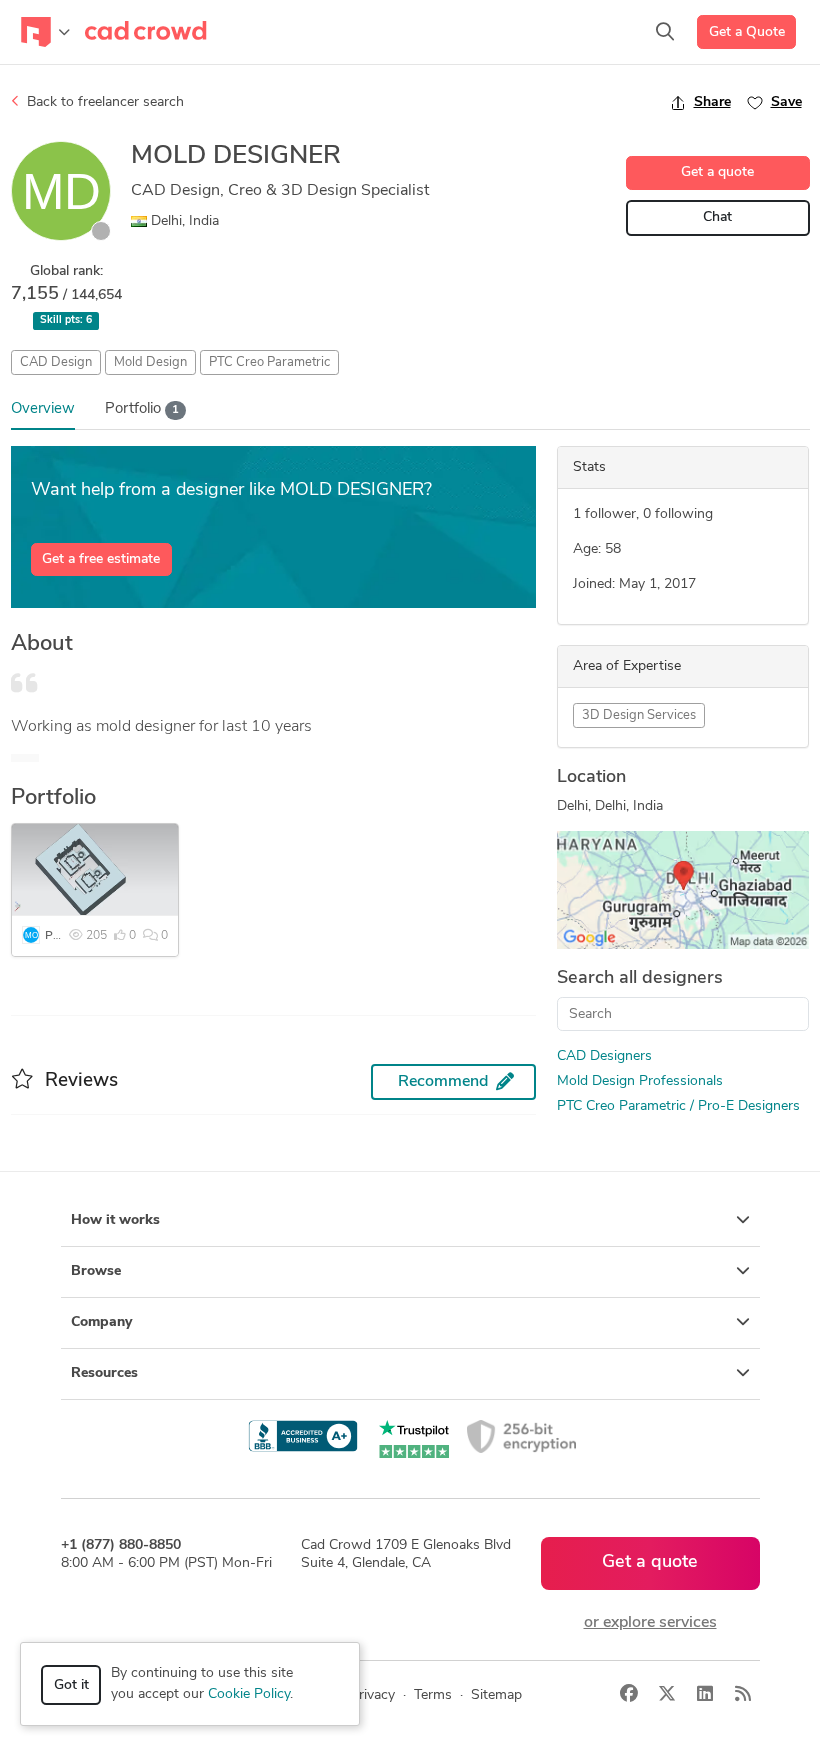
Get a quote (717, 172)
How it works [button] (115, 1220)
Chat (717, 217)
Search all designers (640, 979)
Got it (71, 1685)
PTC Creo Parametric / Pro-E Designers (678, 1106)
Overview (43, 409)
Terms (433, 1695)
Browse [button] (96, 1271)
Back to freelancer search (103, 102)
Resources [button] (104, 1373)
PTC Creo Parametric (269, 362)
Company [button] (101, 1322)
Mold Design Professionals (640, 1081)
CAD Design (56, 362)
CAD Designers (604, 1056)
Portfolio (142, 409)
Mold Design (150, 362)
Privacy (372, 1695)
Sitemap (496, 1695)
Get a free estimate (101, 559)
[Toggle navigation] (45, 32)
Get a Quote (747, 32)
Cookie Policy (249, 1694)
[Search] (665, 32)
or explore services (650, 1623)
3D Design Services (639, 715)
